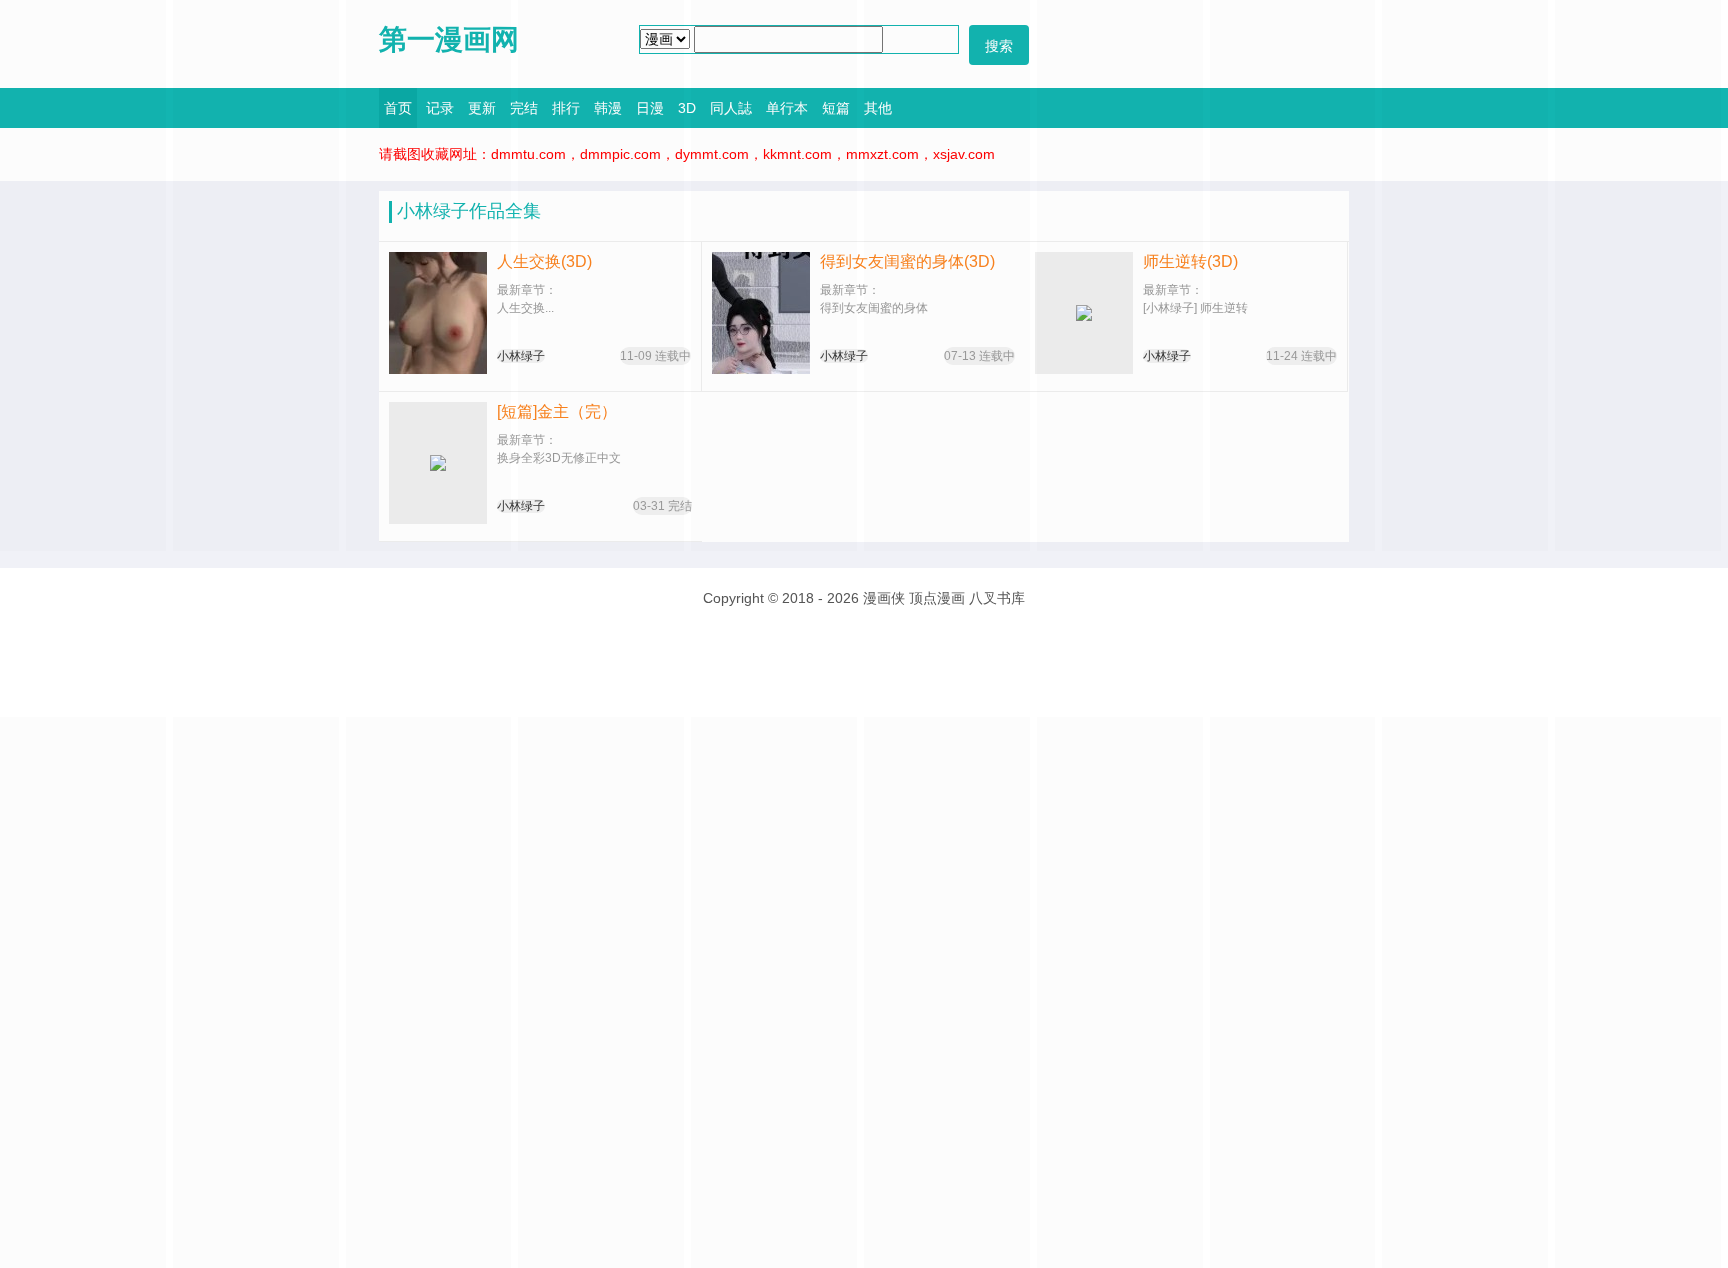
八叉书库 (997, 598)
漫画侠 (884, 598)
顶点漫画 (937, 598)
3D (687, 108)
